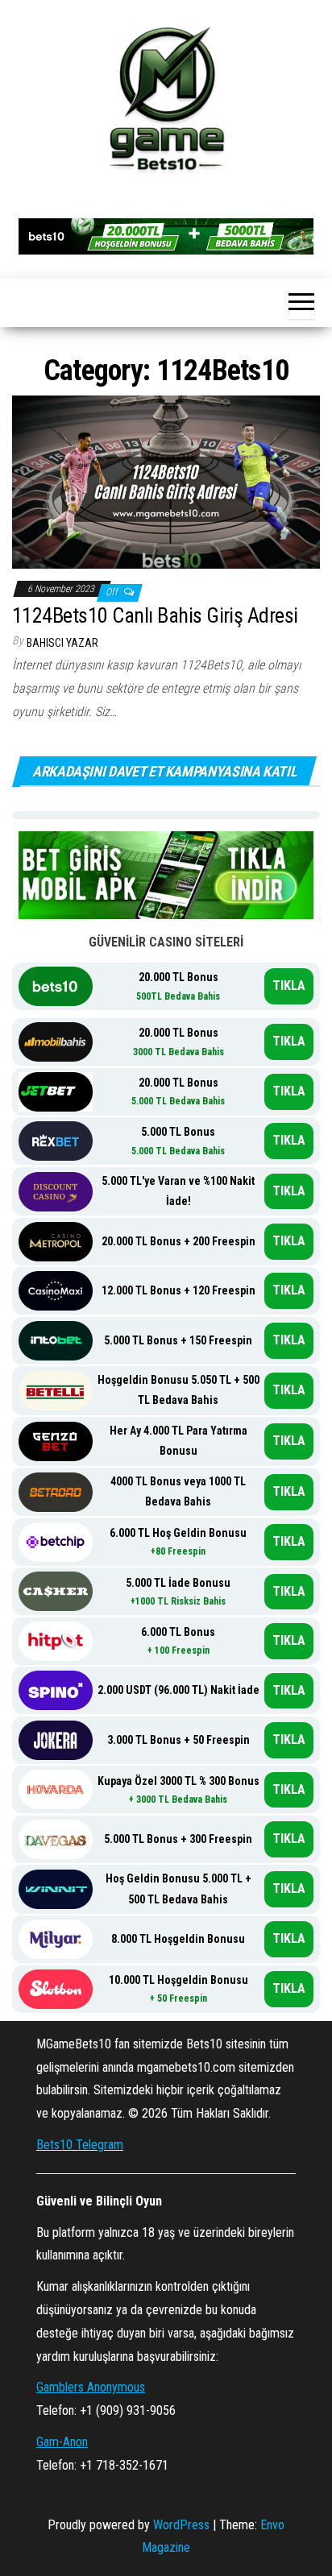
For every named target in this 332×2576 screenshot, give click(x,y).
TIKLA (289, 986)
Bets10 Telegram (80, 2145)
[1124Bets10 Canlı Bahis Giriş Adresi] (166, 480)
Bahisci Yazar (62, 643)
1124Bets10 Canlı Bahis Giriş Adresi (155, 615)
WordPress (181, 2525)
